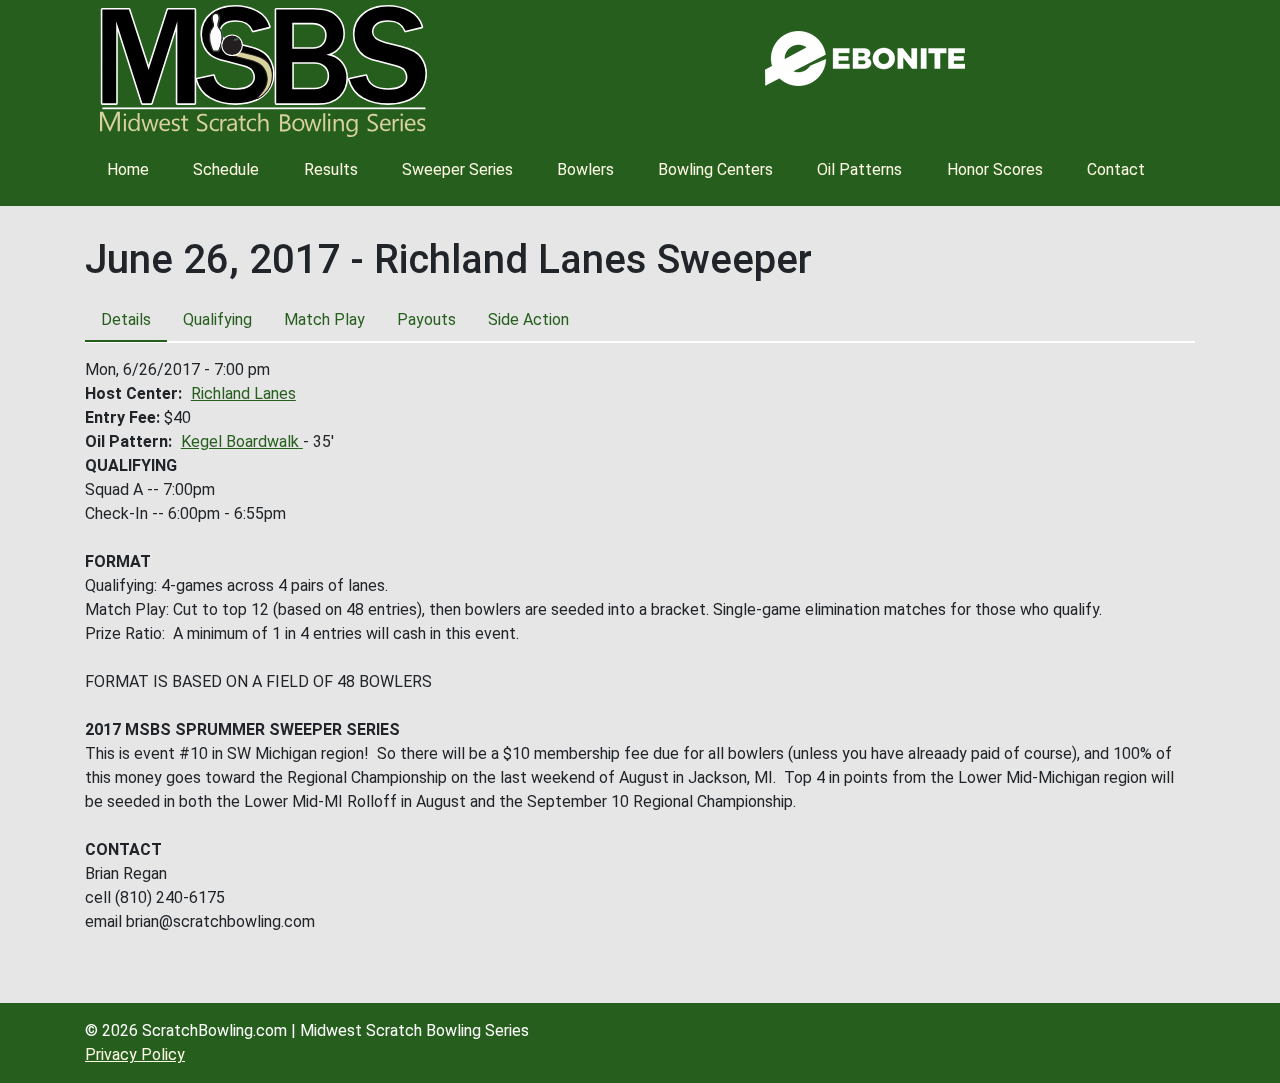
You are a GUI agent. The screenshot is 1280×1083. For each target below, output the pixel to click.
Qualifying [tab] (217, 319)
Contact (1116, 169)
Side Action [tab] (528, 319)
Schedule (226, 169)
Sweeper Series (457, 169)
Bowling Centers (715, 169)
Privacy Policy (135, 1054)
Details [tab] (126, 319)
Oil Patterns (859, 169)
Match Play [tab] (324, 319)
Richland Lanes (243, 393)
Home (128, 169)
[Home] (263, 71)
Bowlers (585, 169)
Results (331, 169)
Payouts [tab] (426, 319)
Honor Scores (995, 169)
